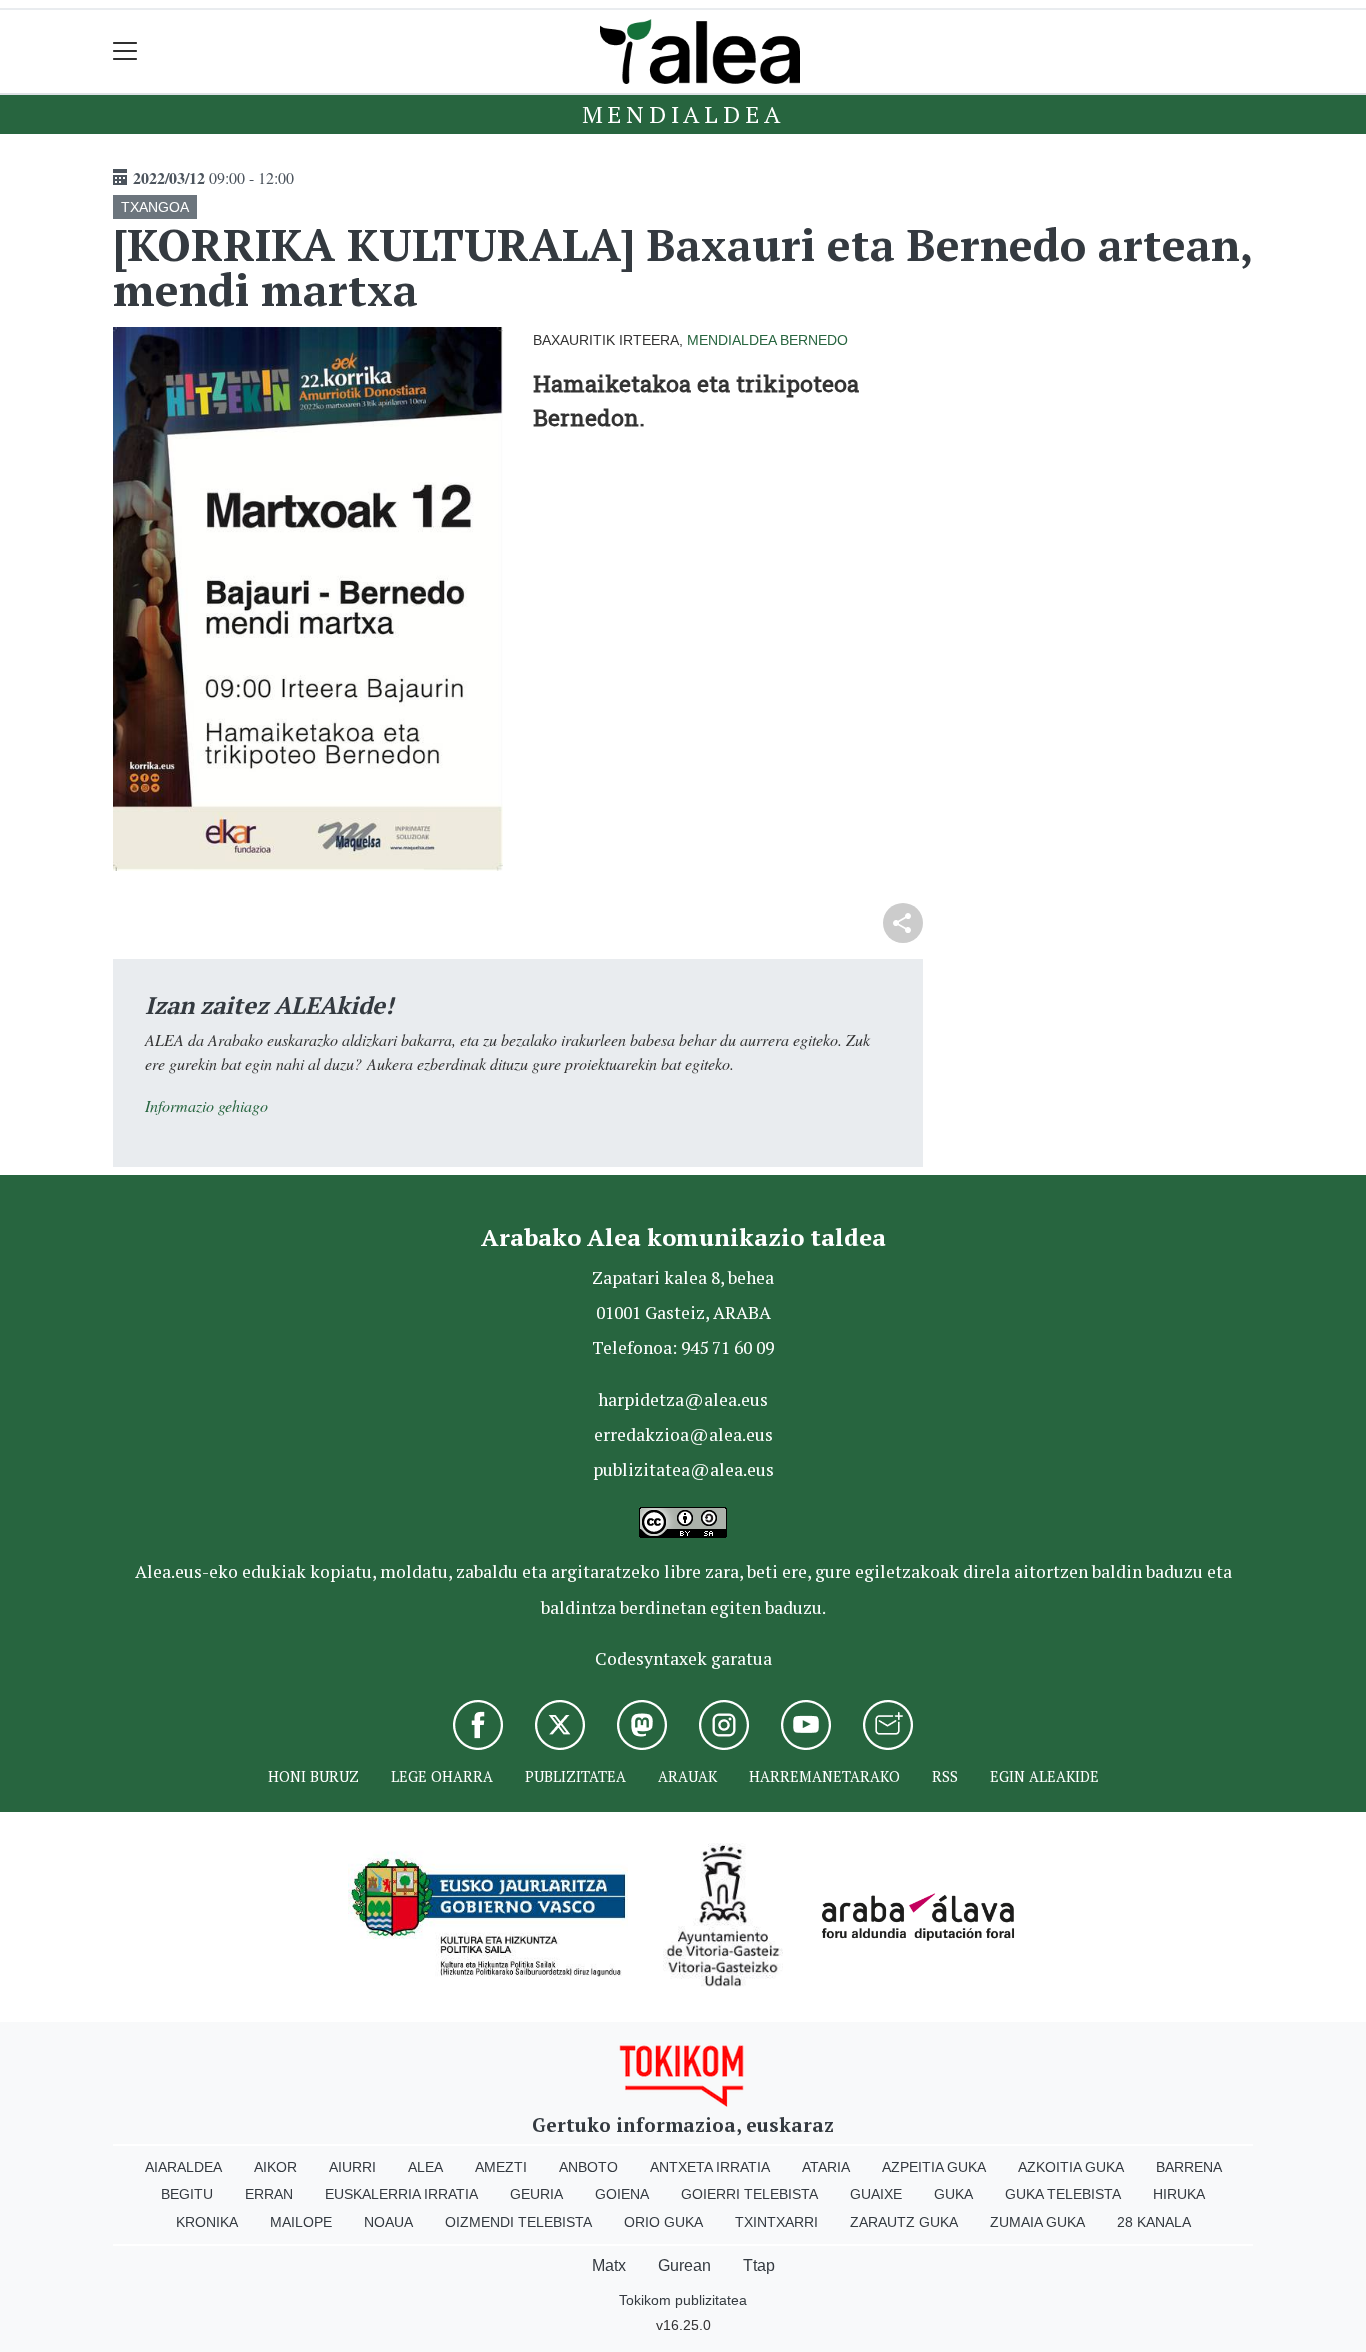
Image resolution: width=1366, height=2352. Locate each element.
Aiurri (352, 2167)
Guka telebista (1063, 2194)
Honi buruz (313, 1776)
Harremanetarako (824, 1776)
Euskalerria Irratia (401, 2194)
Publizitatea (575, 1776)
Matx (609, 2265)
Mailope (301, 2222)
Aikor (275, 2167)
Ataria (826, 2167)
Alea (425, 2167)
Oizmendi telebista (518, 2222)
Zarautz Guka (904, 2222)
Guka (953, 2194)
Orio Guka (663, 2222)
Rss (945, 1776)
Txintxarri (776, 2222)
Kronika (207, 2222)
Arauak (687, 1776)
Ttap (759, 2265)
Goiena (622, 2194)
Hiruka (1179, 2194)
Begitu (187, 2194)
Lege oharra (442, 1776)
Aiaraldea (183, 2167)
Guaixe (876, 2194)
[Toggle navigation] (125, 51)
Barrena (1189, 2167)
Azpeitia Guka (934, 2167)
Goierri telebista (749, 2194)
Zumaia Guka (1037, 2222)
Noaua (388, 2222)
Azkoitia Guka (1071, 2167)
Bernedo (814, 340)
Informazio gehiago (206, 1105)
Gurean (684, 2265)
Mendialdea (683, 114)
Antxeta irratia (710, 2167)
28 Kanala (1154, 2222)
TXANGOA (155, 207)
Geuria (536, 2194)
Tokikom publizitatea (683, 2300)
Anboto (588, 2167)
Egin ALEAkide (1044, 1776)
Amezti (501, 2167)
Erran (269, 2194)
